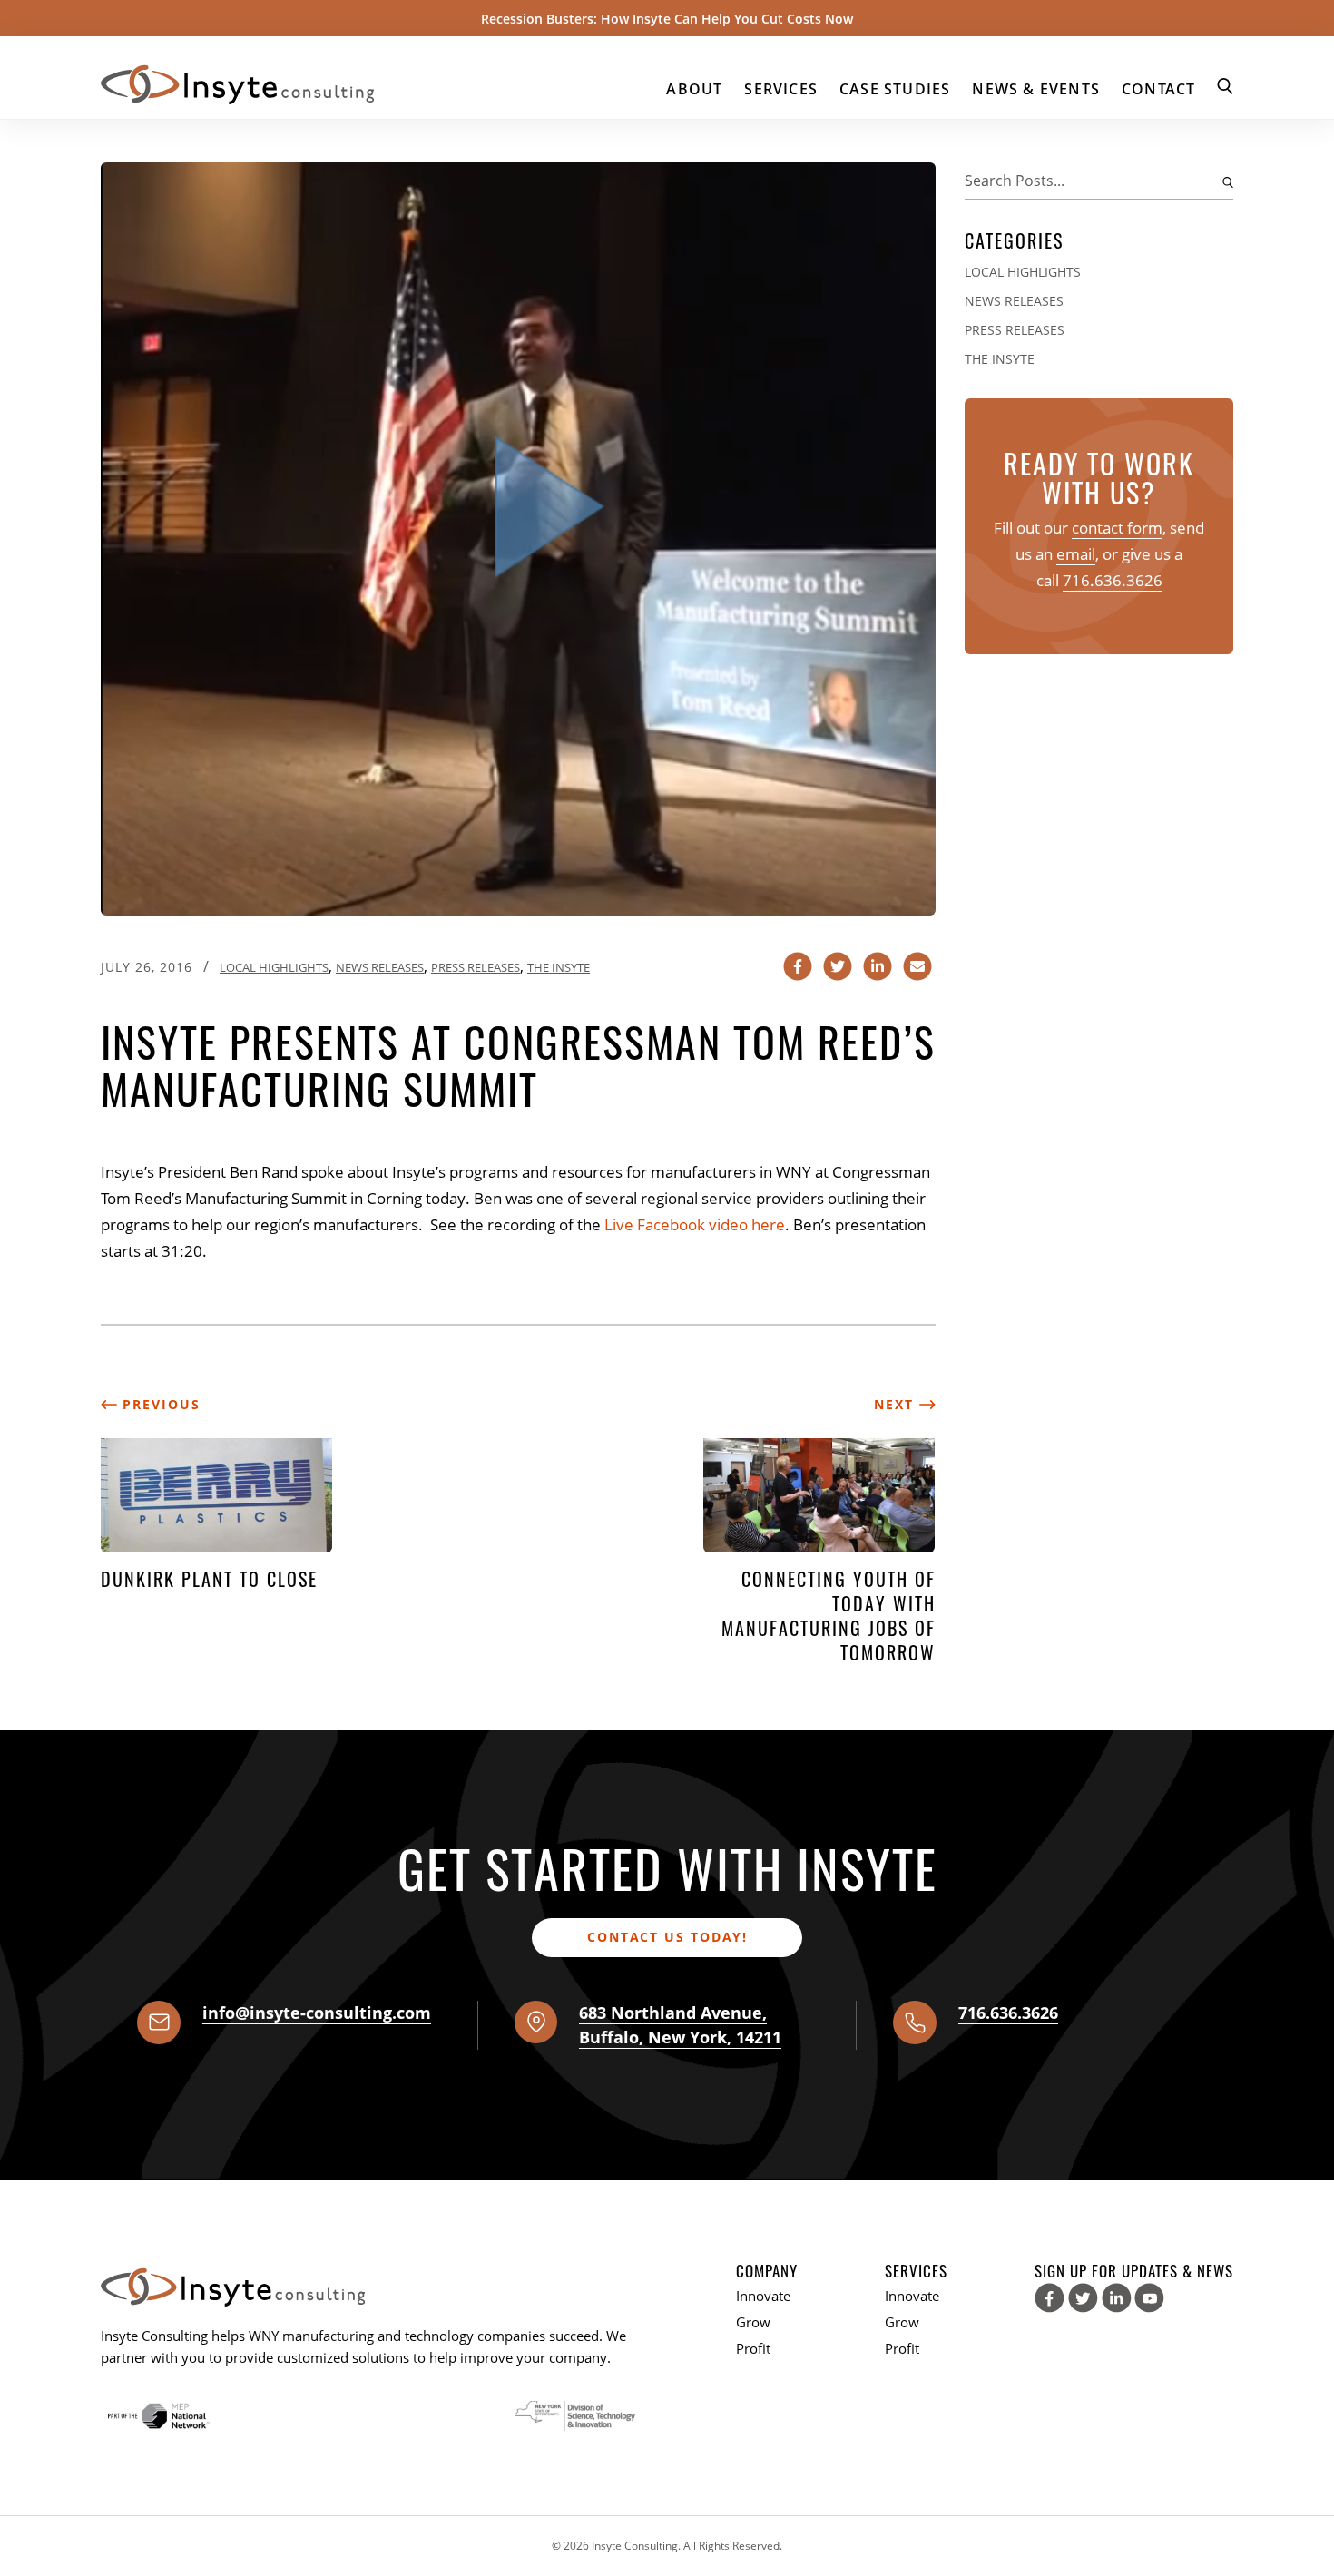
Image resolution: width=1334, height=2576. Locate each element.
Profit (753, 2348)
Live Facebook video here (695, 1224)
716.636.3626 (1113, 580)
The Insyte (559, 967)
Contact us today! (667, 1937)
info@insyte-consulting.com (317, 2013)
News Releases (380, 967)
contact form (1117, 528)
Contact (1158, 89)
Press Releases (476, 967)
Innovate (763, 2296)
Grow (753, 2322)
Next (897, 1404)
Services (781, 89)
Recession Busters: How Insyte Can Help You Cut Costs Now (667, 19)
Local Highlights (274, 967)
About (694, 89)
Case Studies (895, 89)
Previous (159, 1404)
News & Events (1036, 89)
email (1076, 554)
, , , (680, 2025)
